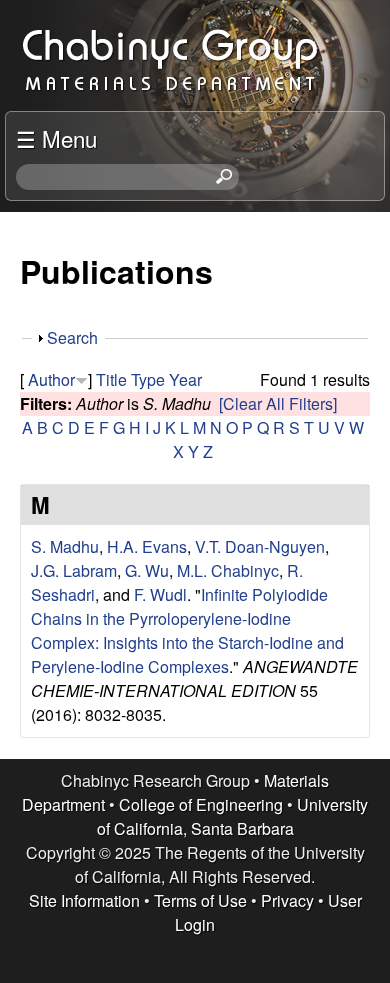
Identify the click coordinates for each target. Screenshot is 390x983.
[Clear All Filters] (278, 403)
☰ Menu (56, 138)
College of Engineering (201, 804)
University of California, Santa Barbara (233, 816)
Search (72, 337)
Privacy (287, 900)
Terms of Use (200, 900)
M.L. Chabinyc (228, 570)
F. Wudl (160, 594)
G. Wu (147, 570)
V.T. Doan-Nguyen (260, 546)
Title (111, 379)
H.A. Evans (147, 546)
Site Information (84, 900)
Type (148, 379)
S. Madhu (65, 546)
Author (51, 379)
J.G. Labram (74, 570)
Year (185, 379)
